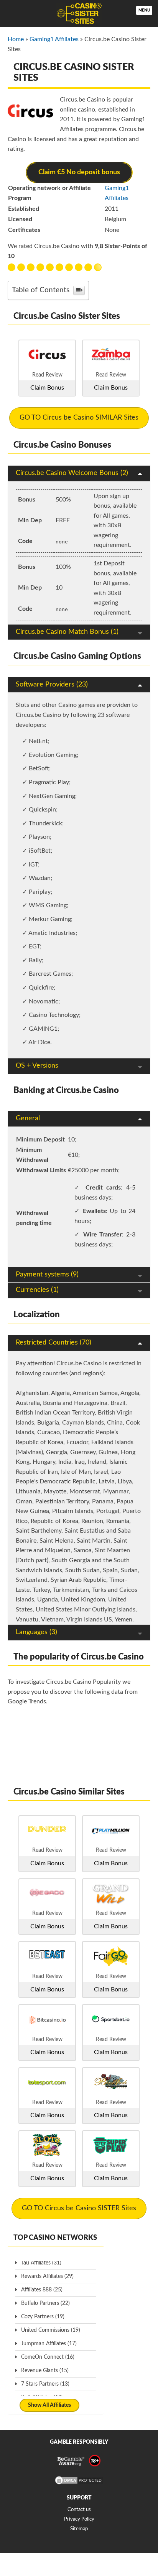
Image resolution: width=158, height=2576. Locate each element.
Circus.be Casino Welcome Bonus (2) (72, 473)
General (28, 1118)
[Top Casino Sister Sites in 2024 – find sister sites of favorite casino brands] (79, 13)
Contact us (79, 2510)
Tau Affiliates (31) (41, 2263)
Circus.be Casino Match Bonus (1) (67, 632)
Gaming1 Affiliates (54, 39)
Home (16, 39)
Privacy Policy (79, 2519)
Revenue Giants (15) (45, 2371)
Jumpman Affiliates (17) (49, 2344)
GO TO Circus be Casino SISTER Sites (79, 2208)
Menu (144, 10)
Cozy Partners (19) (43, 2317)
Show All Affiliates (49, 2405)
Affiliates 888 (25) (42, 2290)
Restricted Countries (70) (53, 1343)
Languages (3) (36, 1632)
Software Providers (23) (52, 685)
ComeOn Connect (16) (48, 2357)
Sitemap (79, 2529)
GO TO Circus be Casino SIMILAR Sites (79, 418)
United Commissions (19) (51, 2330)
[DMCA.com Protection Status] (79, 2484)
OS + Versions (37, 1066)
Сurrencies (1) (37, 1290)
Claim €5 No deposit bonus (79, 172)
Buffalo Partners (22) (45, 2303)
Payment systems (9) (47, 1275)
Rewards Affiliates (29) (47, 2276)
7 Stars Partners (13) (45, 2384)
